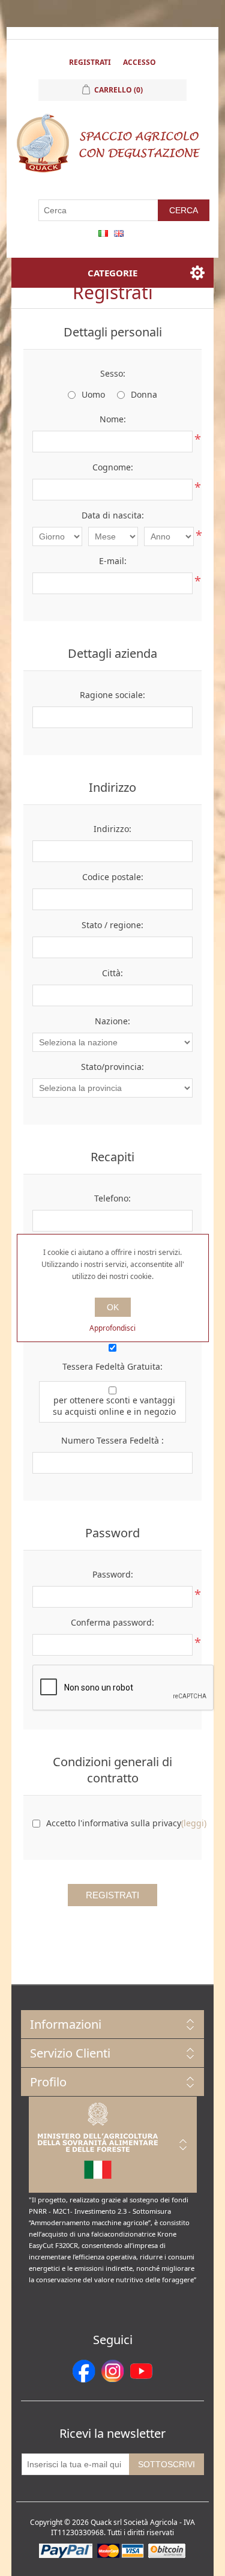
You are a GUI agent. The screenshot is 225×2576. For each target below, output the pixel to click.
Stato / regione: (112, 925)
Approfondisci (112, 1328)
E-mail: (113, 561)
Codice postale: (113, 877)
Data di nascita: (113, 515)
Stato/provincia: (112, 1067)
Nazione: (112, 1021)
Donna (144, 394)
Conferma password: (112, 1622)
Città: (112, 973)
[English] (119, 233)
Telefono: (112, 1198)
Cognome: (113, 467)
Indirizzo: (112, 829)
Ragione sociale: (112, 695)
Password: (113, 1574)
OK (113, 1307)
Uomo (93, 394)
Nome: (113, 419)
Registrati (90, 62)
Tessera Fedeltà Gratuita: (112, 1366)
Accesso (139, 62)
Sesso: (113, 373)
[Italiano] (103, 233)
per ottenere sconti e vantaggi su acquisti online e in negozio (114, 1406)
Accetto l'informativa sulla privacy (114, 1823)
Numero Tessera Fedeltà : (112, 1440)
